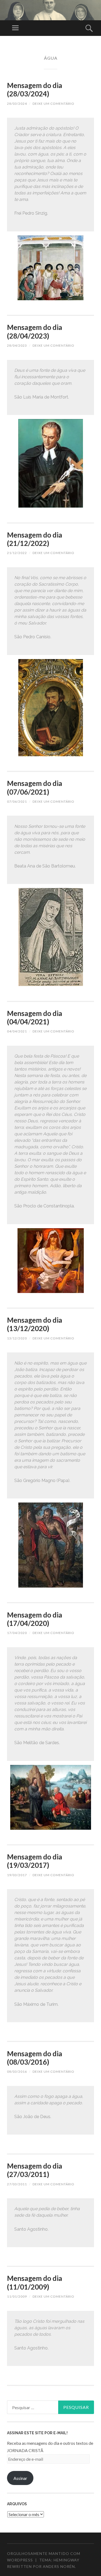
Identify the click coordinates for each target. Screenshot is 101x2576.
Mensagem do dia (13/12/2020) (35, 1324)
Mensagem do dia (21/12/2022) (35, 539)
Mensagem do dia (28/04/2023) (35, 331)
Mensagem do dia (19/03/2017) (35, 1861)
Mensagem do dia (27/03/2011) (35, 2170)
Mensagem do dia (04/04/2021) (35, 1017)
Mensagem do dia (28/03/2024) (35, 90)
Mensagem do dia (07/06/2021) (35, 787)
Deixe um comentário (53, 104)
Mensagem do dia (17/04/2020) (35, 1619)
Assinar (20, 2478)
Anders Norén (59, 2566)
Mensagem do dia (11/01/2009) (35, 2282)
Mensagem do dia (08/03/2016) (35, 2058)
